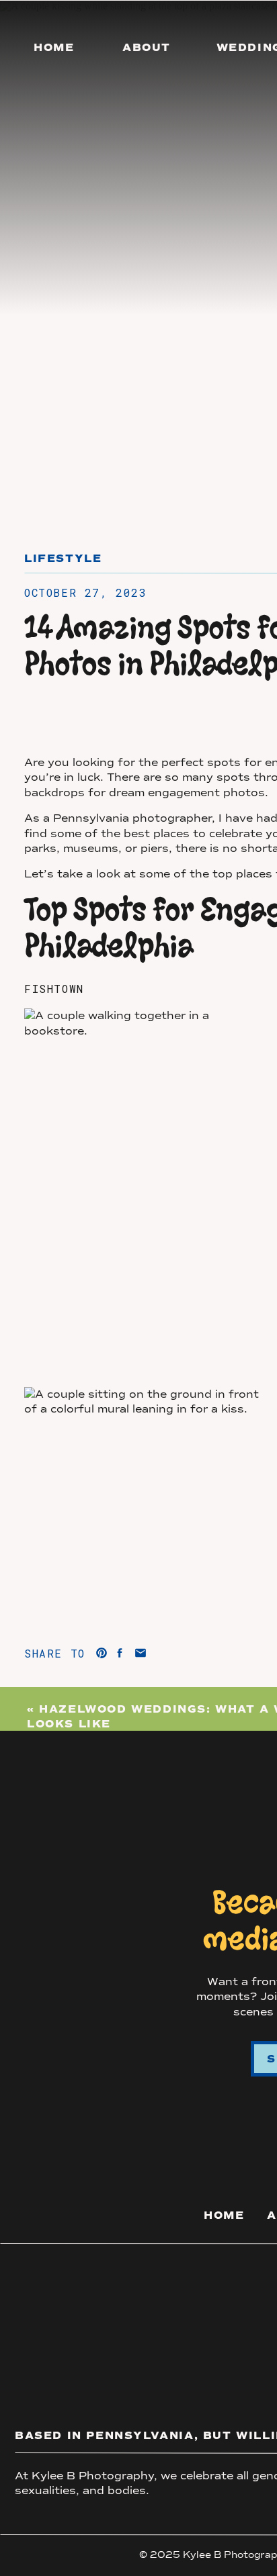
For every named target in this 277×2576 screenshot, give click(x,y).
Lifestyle (63, 559)
